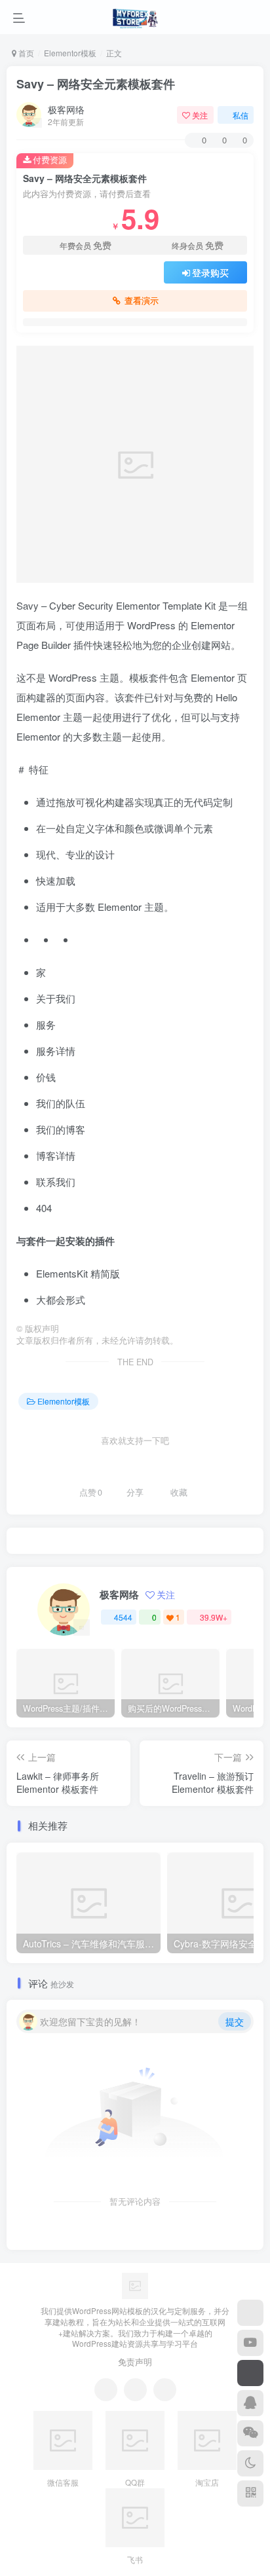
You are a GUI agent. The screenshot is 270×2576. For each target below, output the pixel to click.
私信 (241, 115)
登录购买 (210, 272)
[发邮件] (165, 2390)
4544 (123, 1617)
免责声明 (135, 2362)
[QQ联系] (135, 2390)
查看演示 (142, 301)
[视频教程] (250, 2343)
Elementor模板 (70, 53)
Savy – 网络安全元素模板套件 (96, 84)
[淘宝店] (250, 2313)
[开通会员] (250, 2373)
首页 (25, 53)
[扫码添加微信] (250, 2433)
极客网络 (66, 109)
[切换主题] (250, 2463)
